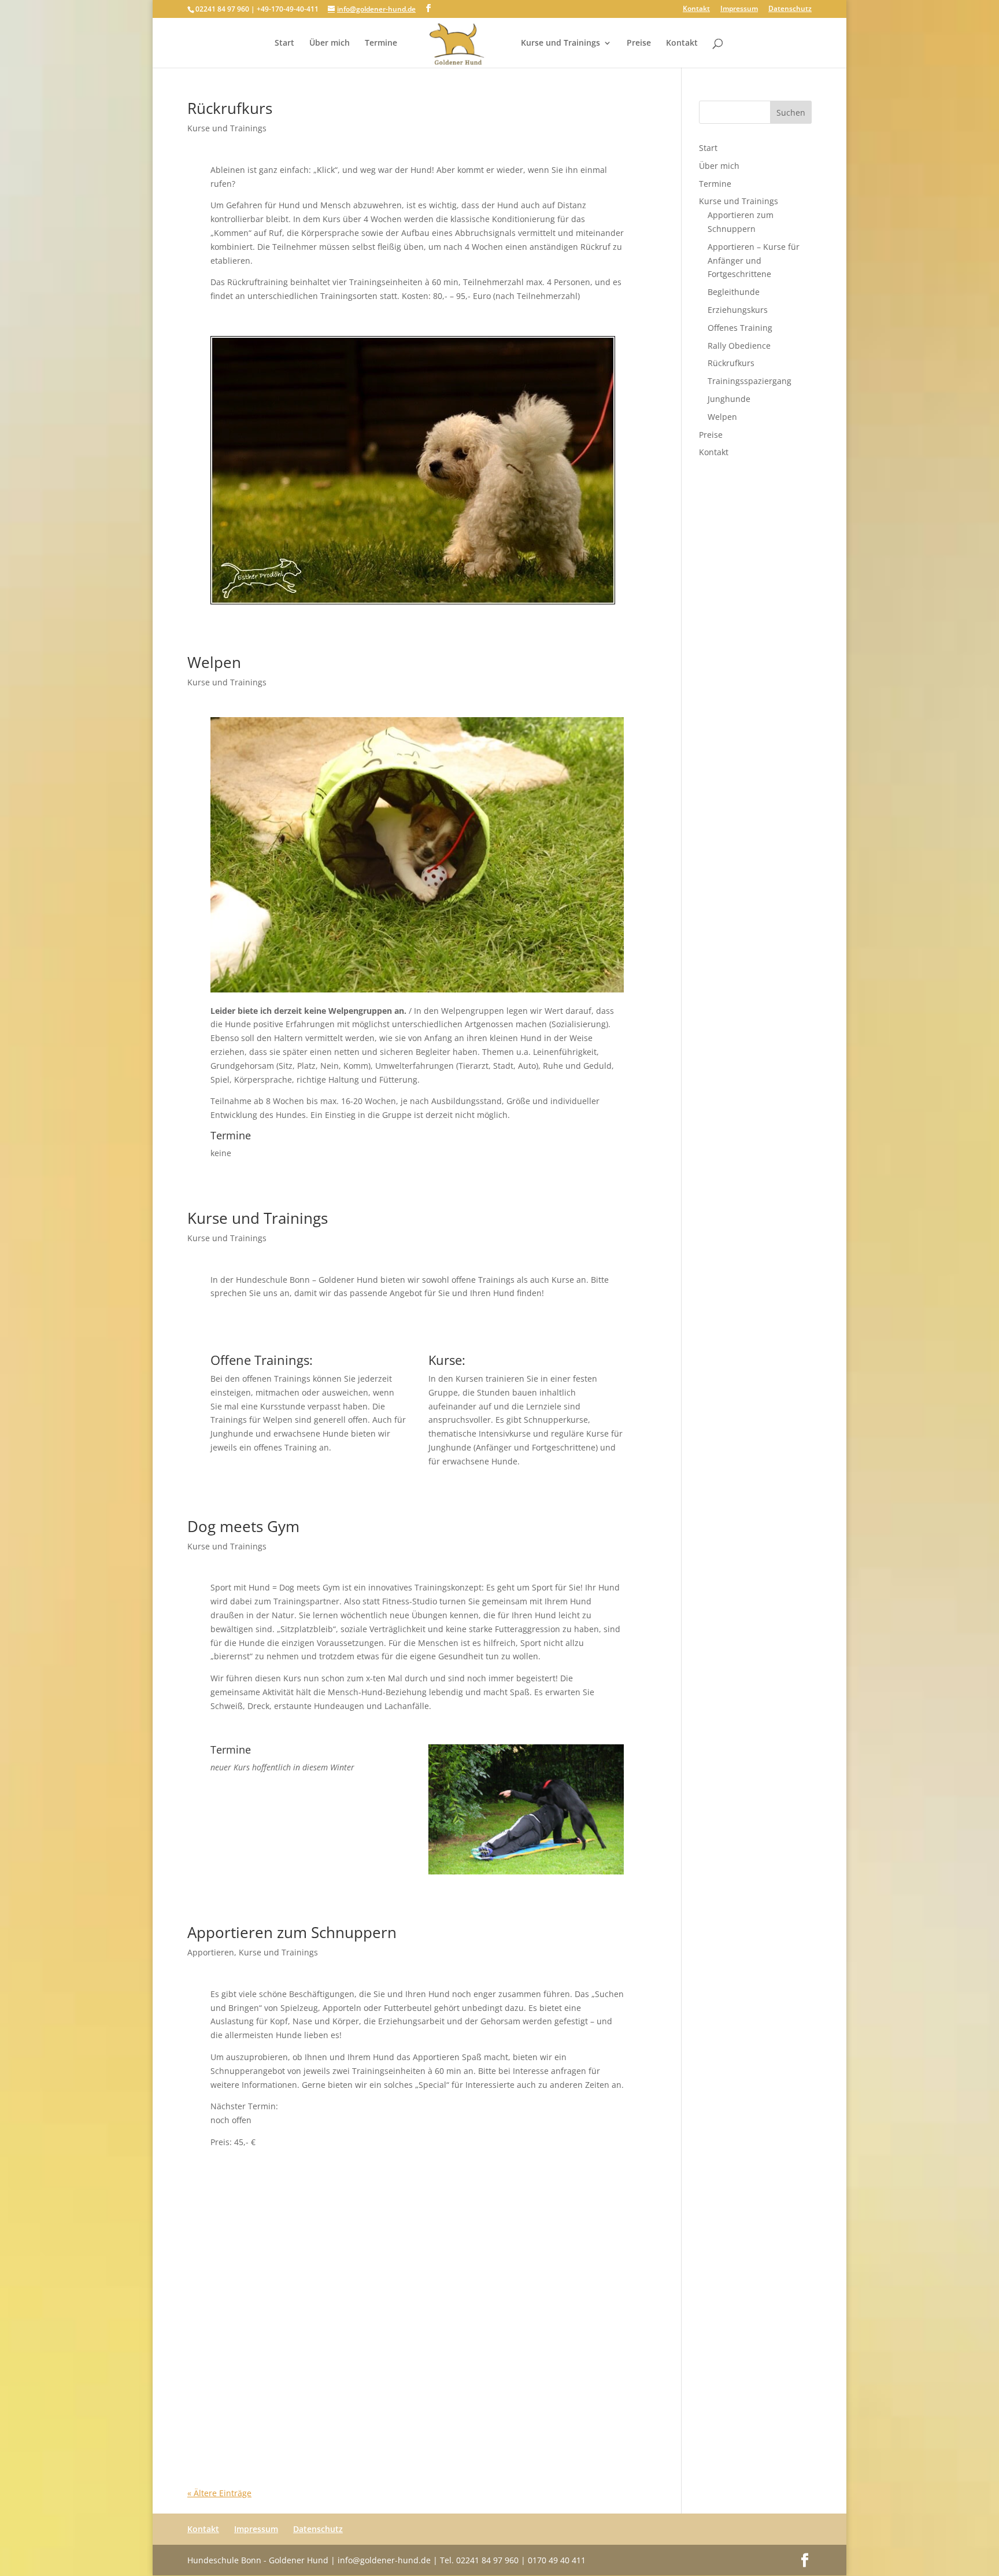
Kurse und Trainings (560, 43)
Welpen (214, 662)
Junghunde (729, 399)
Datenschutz (790, 9)
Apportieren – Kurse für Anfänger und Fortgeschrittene (754, 261)
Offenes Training (740, 328)
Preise (639, 43)
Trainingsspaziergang (750, 381)
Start (284, 43)
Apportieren (211, 1952)
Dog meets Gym (243, 1526)
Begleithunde (734, 292)
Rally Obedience (739, 346)
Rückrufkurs (230, 108)
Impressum (739, 9)
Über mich (330, 43)
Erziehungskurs (738, 310)
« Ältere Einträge (219, 2493)
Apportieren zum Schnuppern (292, 1932)
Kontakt (696, 9)
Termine (381, 43)
